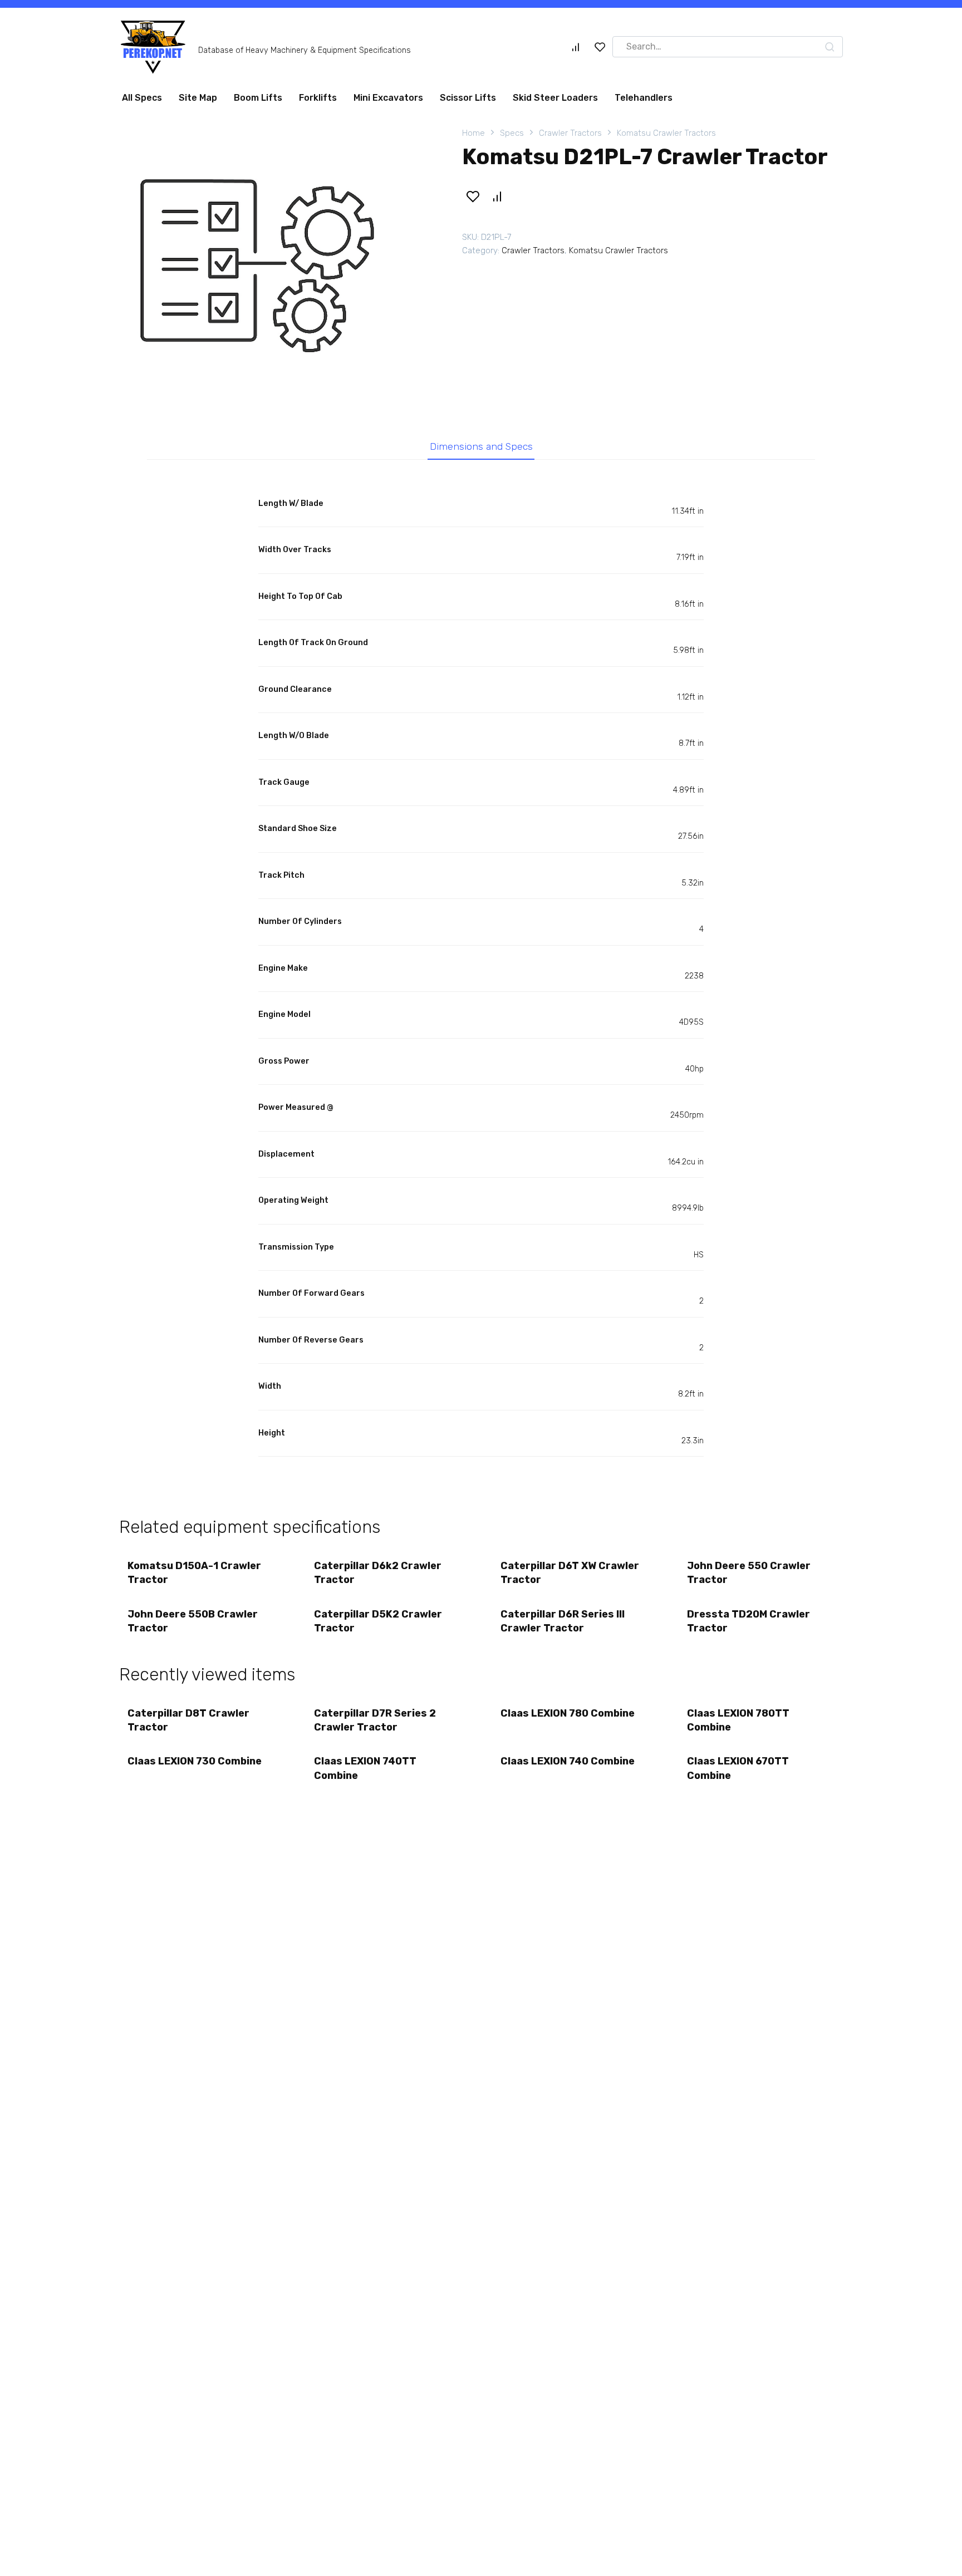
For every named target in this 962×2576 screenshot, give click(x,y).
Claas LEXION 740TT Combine (365, 1773)
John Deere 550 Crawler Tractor (749, 1577)
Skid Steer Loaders (555, 102)
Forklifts (318, 102)
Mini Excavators (388, 102)
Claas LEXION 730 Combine (195, 1766)
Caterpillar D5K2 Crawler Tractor (378, 1626)
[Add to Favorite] (473, 201)
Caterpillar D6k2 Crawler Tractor (378, 1577)
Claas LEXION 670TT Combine (738, 1773)
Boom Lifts (258, 102)
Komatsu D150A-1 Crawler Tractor (194, 1577)
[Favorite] (600, 51)
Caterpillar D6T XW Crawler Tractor (570, 1577)
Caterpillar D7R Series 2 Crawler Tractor (375, 1725)
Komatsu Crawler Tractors (666, 137)
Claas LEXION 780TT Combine (738, 1725)
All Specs (142, 102)
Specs (512, 137)
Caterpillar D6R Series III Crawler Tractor (563, 1626)
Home (473, 137)
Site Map (198, 102)
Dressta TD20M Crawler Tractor (749, 1626)
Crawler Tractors (570, 137)
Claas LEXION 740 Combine (568, 1766)
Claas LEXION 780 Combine (568, 1718)
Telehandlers (644, 102)
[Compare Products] (576, 51)
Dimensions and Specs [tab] (481, 451)
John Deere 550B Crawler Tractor (193, 1626)
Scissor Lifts (468, 102)
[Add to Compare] (497, 201)
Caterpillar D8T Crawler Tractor (188, 1725)
